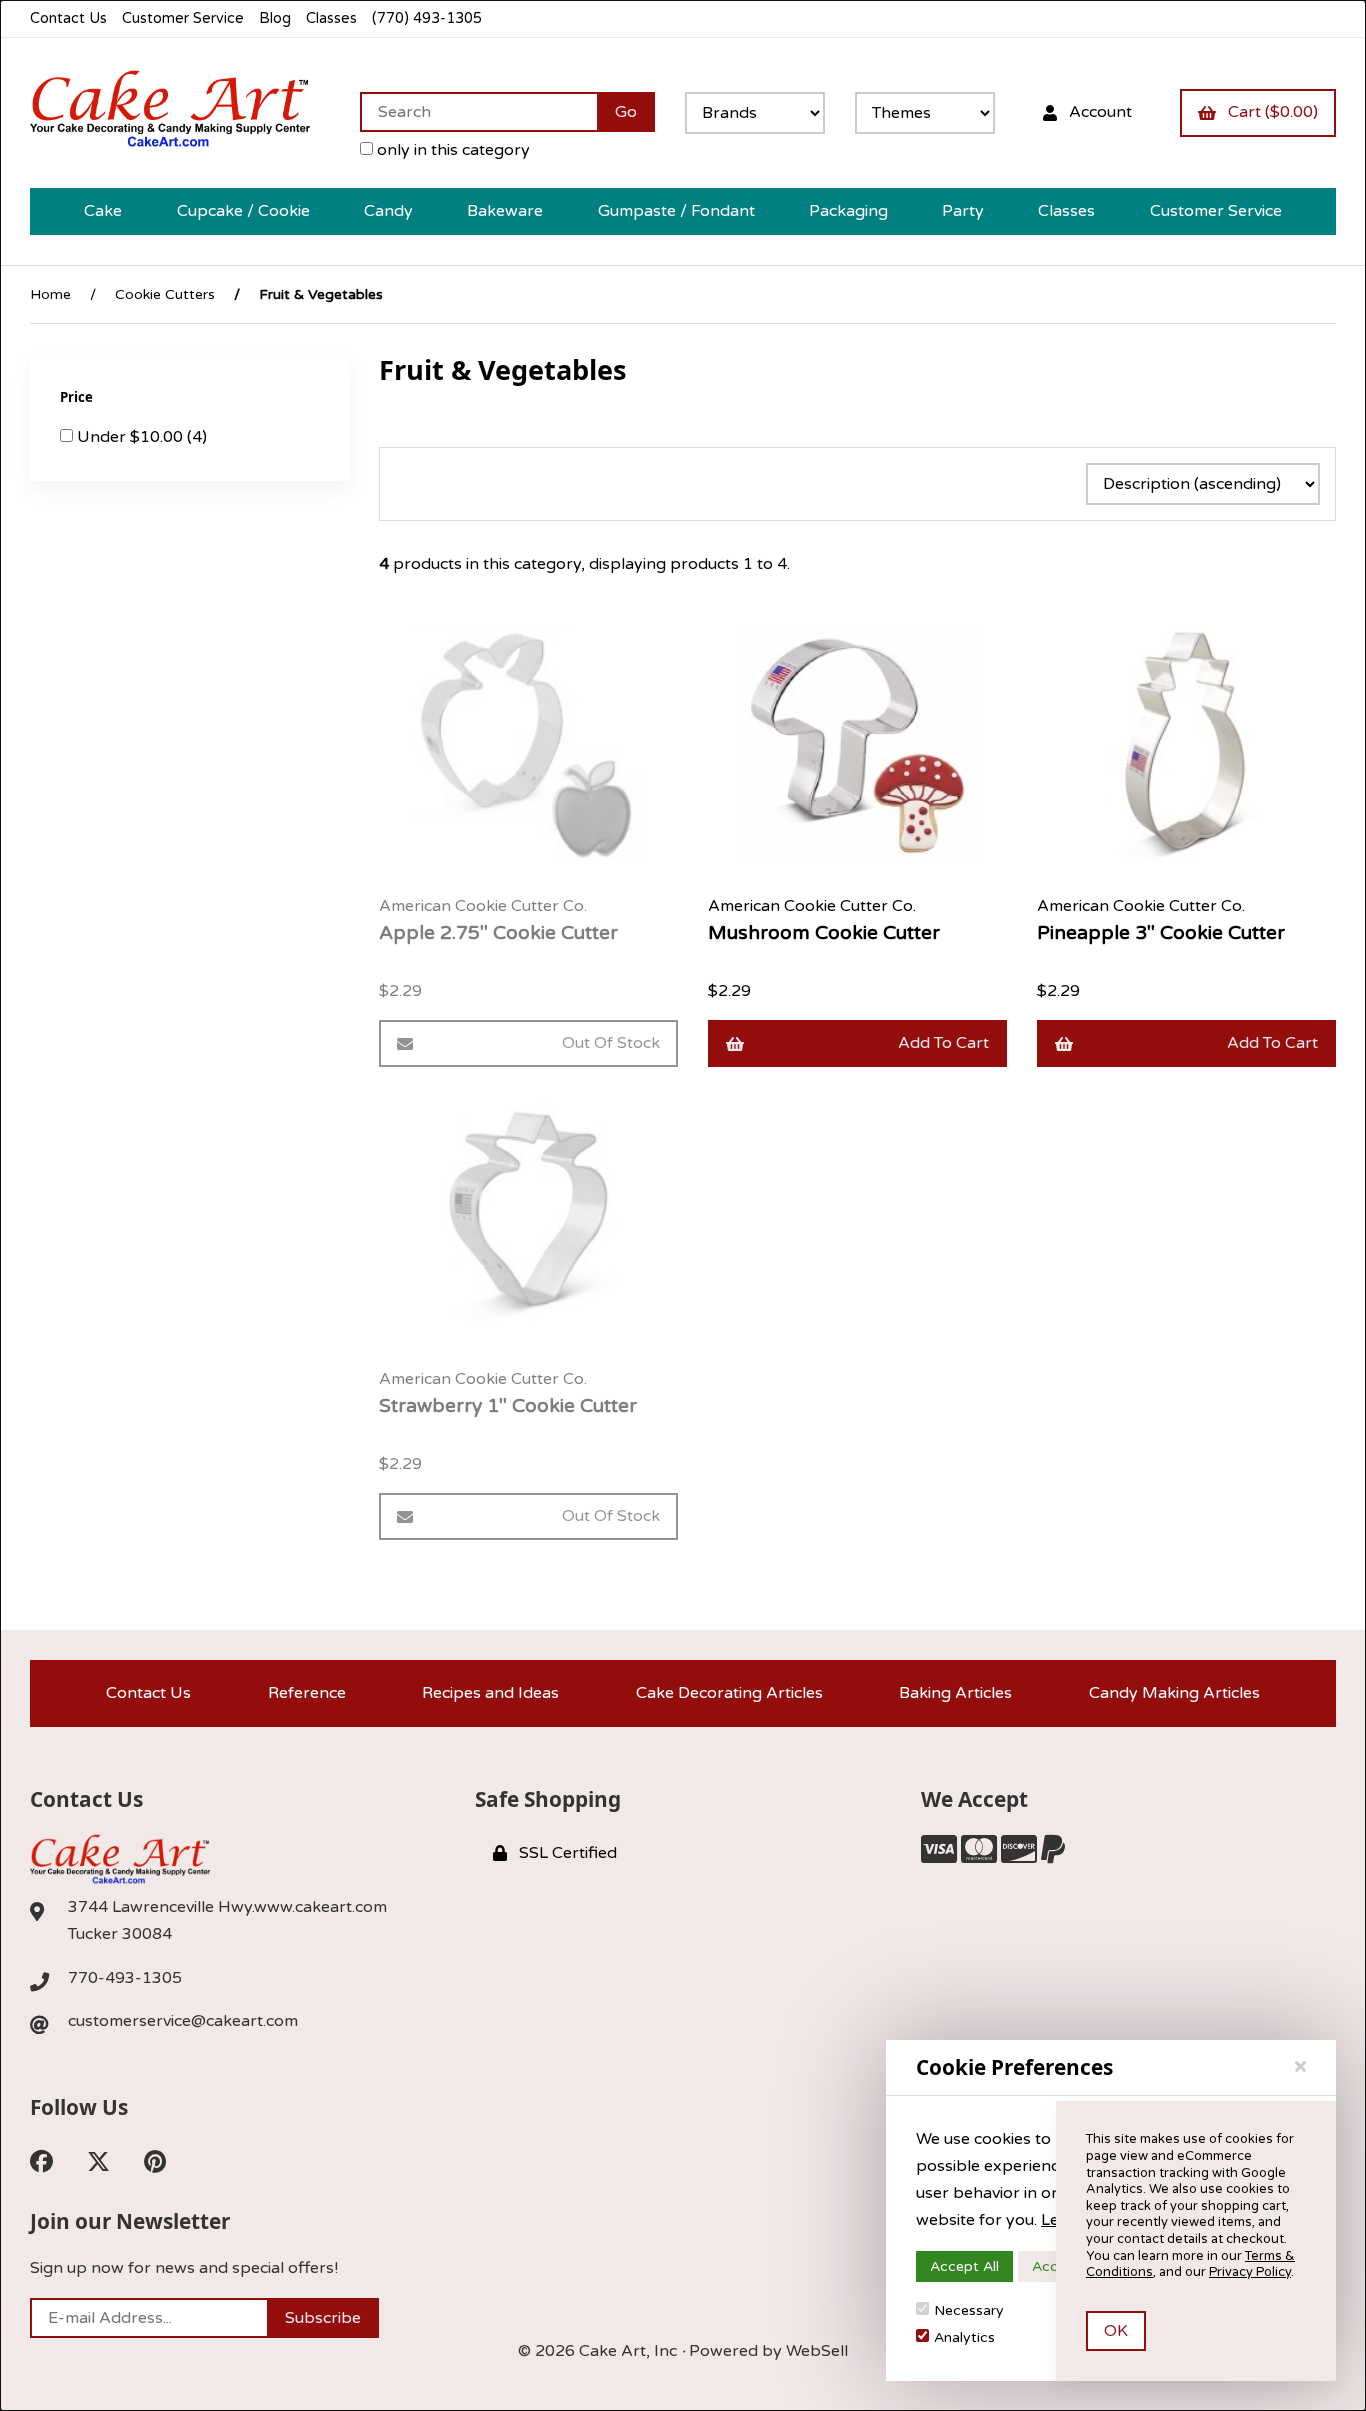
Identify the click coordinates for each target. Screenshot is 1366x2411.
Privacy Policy (1250, 2272)
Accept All (964, 2266)
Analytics (964, 2337)
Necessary (969, 2310)
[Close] (1300, 2067)
